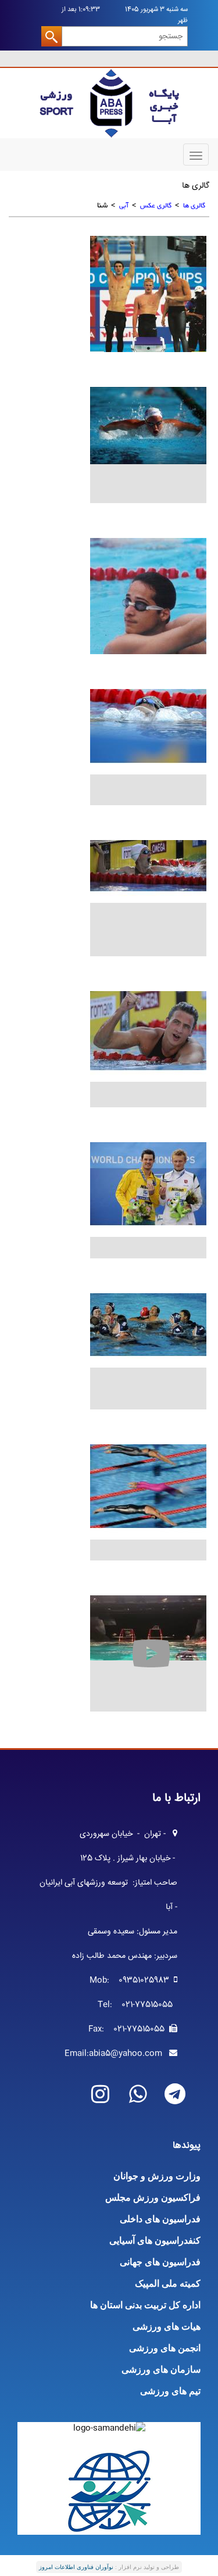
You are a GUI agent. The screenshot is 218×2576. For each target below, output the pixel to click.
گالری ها (194, 206)
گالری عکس (156, 206)
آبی (124, 206)
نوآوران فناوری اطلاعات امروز (76, 2567)
